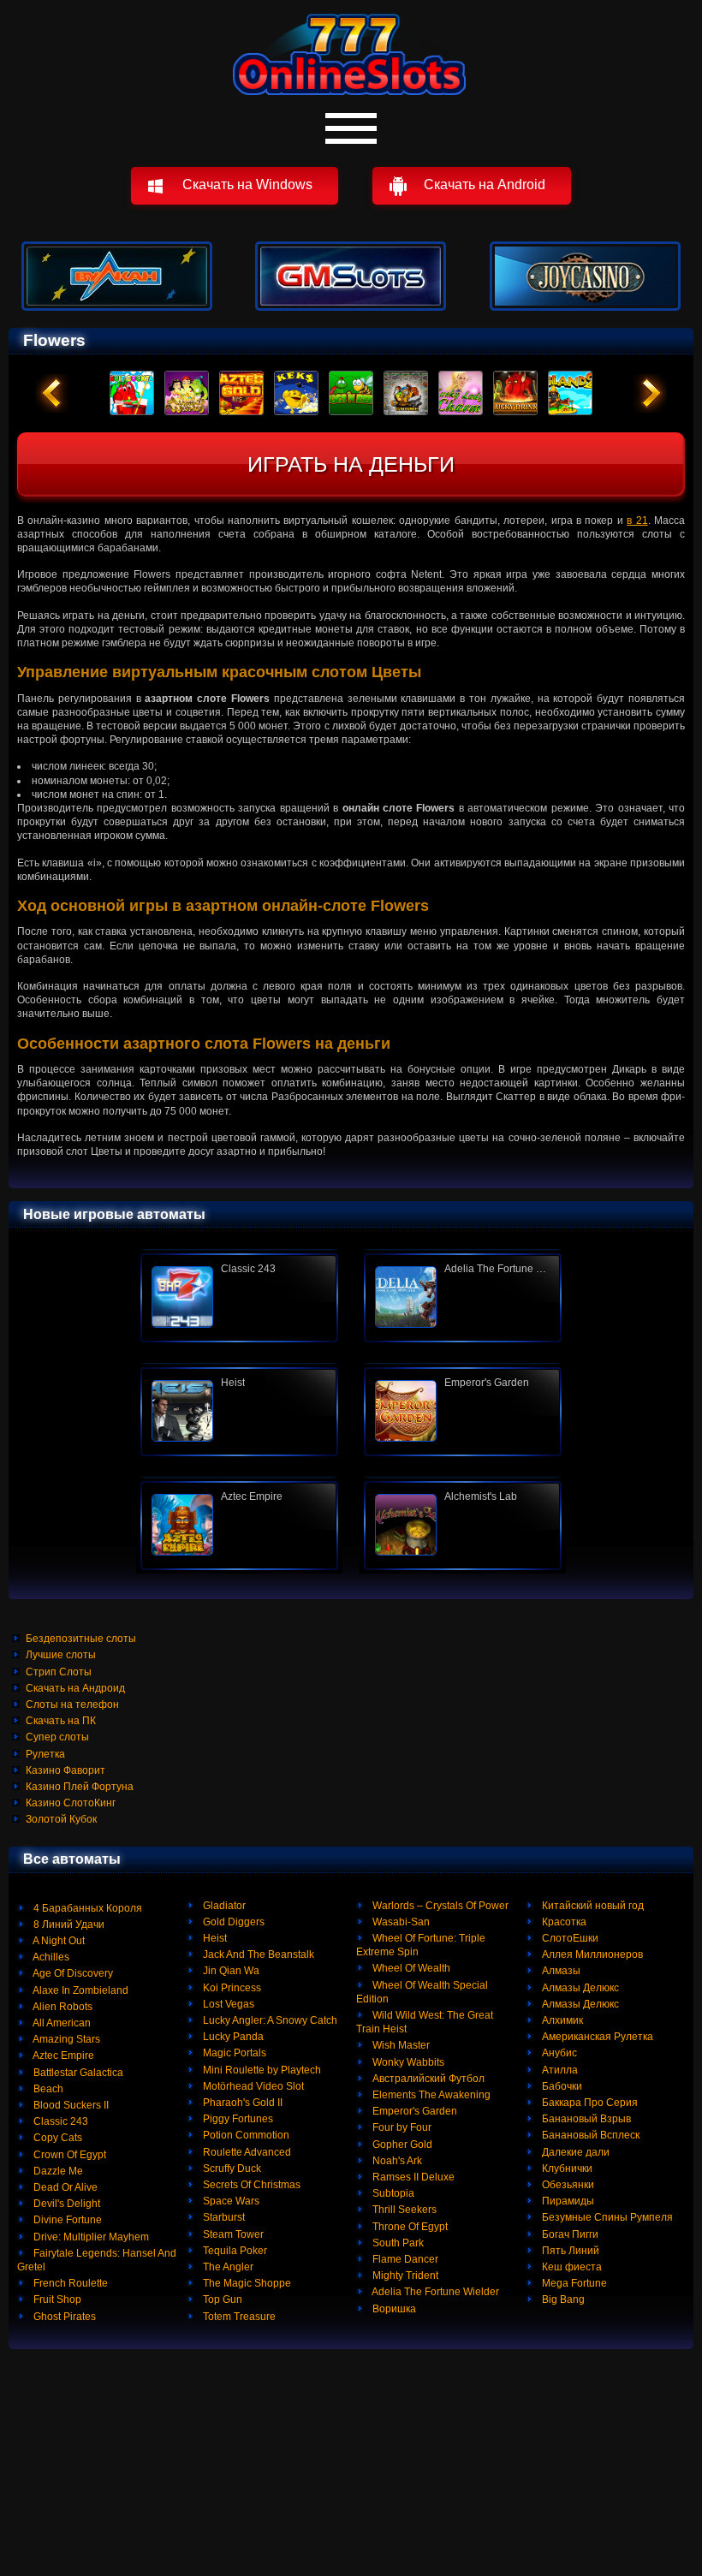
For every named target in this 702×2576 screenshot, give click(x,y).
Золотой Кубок (61, 1819)
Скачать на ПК (61, 1721)
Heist (214, 1938)
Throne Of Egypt (409, 2227)
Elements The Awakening (430, 2095)
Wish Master (400, 2045)
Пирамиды (567, 2201)
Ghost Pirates (63, 2317)
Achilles (50, 1957)
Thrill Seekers (403, 2210)
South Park (397, 2243)
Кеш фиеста (571, 2267)
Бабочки (561, 2086)
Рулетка (45, 1754)
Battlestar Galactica (77, 2073)
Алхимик (561, 2020)
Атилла (559, 2070)
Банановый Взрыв (585, 2119)
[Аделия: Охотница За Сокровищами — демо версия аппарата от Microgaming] (463, 1297)
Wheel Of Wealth (410, 1968)
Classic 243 (59, 2121)
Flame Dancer (404, 2259)
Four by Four (401, 2127)
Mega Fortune (573, 2283)
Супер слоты (57, 1737)
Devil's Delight (65, 2204)
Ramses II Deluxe (412, 2177)
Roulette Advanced (246, 2152)
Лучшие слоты (61, 1655)
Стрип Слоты (59, 1672)
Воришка (393, 2309)
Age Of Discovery (72, 1973)
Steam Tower (232, 2234)
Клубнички (566, 2168)
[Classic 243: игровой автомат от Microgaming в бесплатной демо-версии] (239, 1297)
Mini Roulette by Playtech (261, 2070)
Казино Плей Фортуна (80, 1787)
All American (61, 2023)
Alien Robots (62, 2007)
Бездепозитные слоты (81, 1639)
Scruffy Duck (231, 2168)
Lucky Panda (232, 2037)
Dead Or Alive (64, 2187)
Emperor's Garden (413, 2111)
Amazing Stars (65, 2039)
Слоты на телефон (72, 1704)
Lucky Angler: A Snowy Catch (269, 2020)
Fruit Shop (56, 2299)
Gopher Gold (401, 2145)
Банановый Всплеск (589, 2135)
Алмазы (560, 1971)
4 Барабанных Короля (86, 1908)
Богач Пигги (569, 2234)
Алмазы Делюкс (579, 1988)
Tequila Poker (234, 2251)
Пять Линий (569, 2251)
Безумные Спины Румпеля (606, 2217)
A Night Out (58, 1941)
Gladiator (223, 1906)
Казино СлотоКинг (71, 1803)
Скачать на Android (485, 184)
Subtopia (392, 2193)
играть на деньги (351, 464)
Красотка (563, 1922)
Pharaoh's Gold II (241, 2103)
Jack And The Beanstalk (257, 1954)
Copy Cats (57, 2138)
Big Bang (562, 2299)
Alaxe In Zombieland (80, 1990)
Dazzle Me (57, 2171)
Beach (47, 2089)
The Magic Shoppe (246, 2283)
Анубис (558, 2053)
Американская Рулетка (596, 2037)
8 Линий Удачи (68, 1925)
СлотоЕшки (569, 1938)
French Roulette (69, 2283)
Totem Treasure (238, 2317)
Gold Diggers (232, 1922)
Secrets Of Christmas (250, 2185)
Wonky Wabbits (407, 2062)
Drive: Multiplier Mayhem (90, 2237)
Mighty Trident (404, 2276)
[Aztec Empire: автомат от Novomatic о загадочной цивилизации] (239, 1525)
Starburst (223, 2217)
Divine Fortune (66, 2220)
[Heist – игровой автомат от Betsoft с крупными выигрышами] (239, 1411)
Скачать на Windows (247, 184)
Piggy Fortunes (237, 2119)
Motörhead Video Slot (252, 2086)
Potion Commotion (245, 2135)
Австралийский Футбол (427, 2079)
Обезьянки (567, 2185)
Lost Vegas (227, 2004)
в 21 (637, 521)
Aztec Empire (62, 2055)
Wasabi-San (400, 1922)
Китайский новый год (592, 1906)
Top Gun (221, 2299)
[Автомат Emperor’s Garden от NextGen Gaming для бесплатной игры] (463, 1411)
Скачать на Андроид (75, 1688)
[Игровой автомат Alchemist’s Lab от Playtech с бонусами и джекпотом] (463, 1525)
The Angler (227, 2267)
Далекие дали (574, 2152)
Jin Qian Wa (230, 1971)
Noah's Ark (396, 2161)
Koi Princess (231, 1988)
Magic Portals (233, 2053)
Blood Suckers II (70, 2105)
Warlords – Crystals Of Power (439, 1906)
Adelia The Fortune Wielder (434, 2292)
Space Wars (230, 2201)
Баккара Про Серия (589, 2103)
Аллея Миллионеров (591, 1954)
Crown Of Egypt (68, 2155)
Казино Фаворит (65, 1770)
